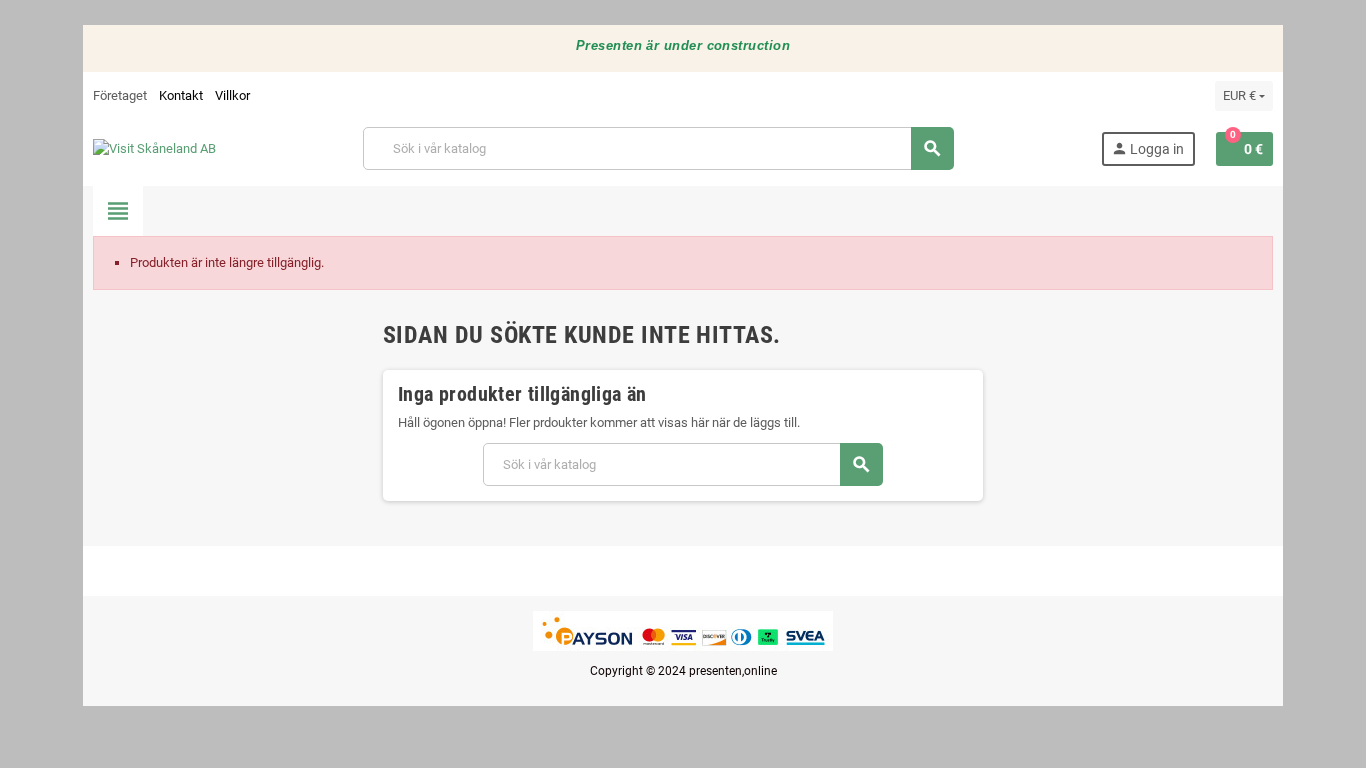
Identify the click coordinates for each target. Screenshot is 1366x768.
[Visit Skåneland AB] (154, 147)
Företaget (120, 95)
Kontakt (181, 95)
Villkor (232, 95)
